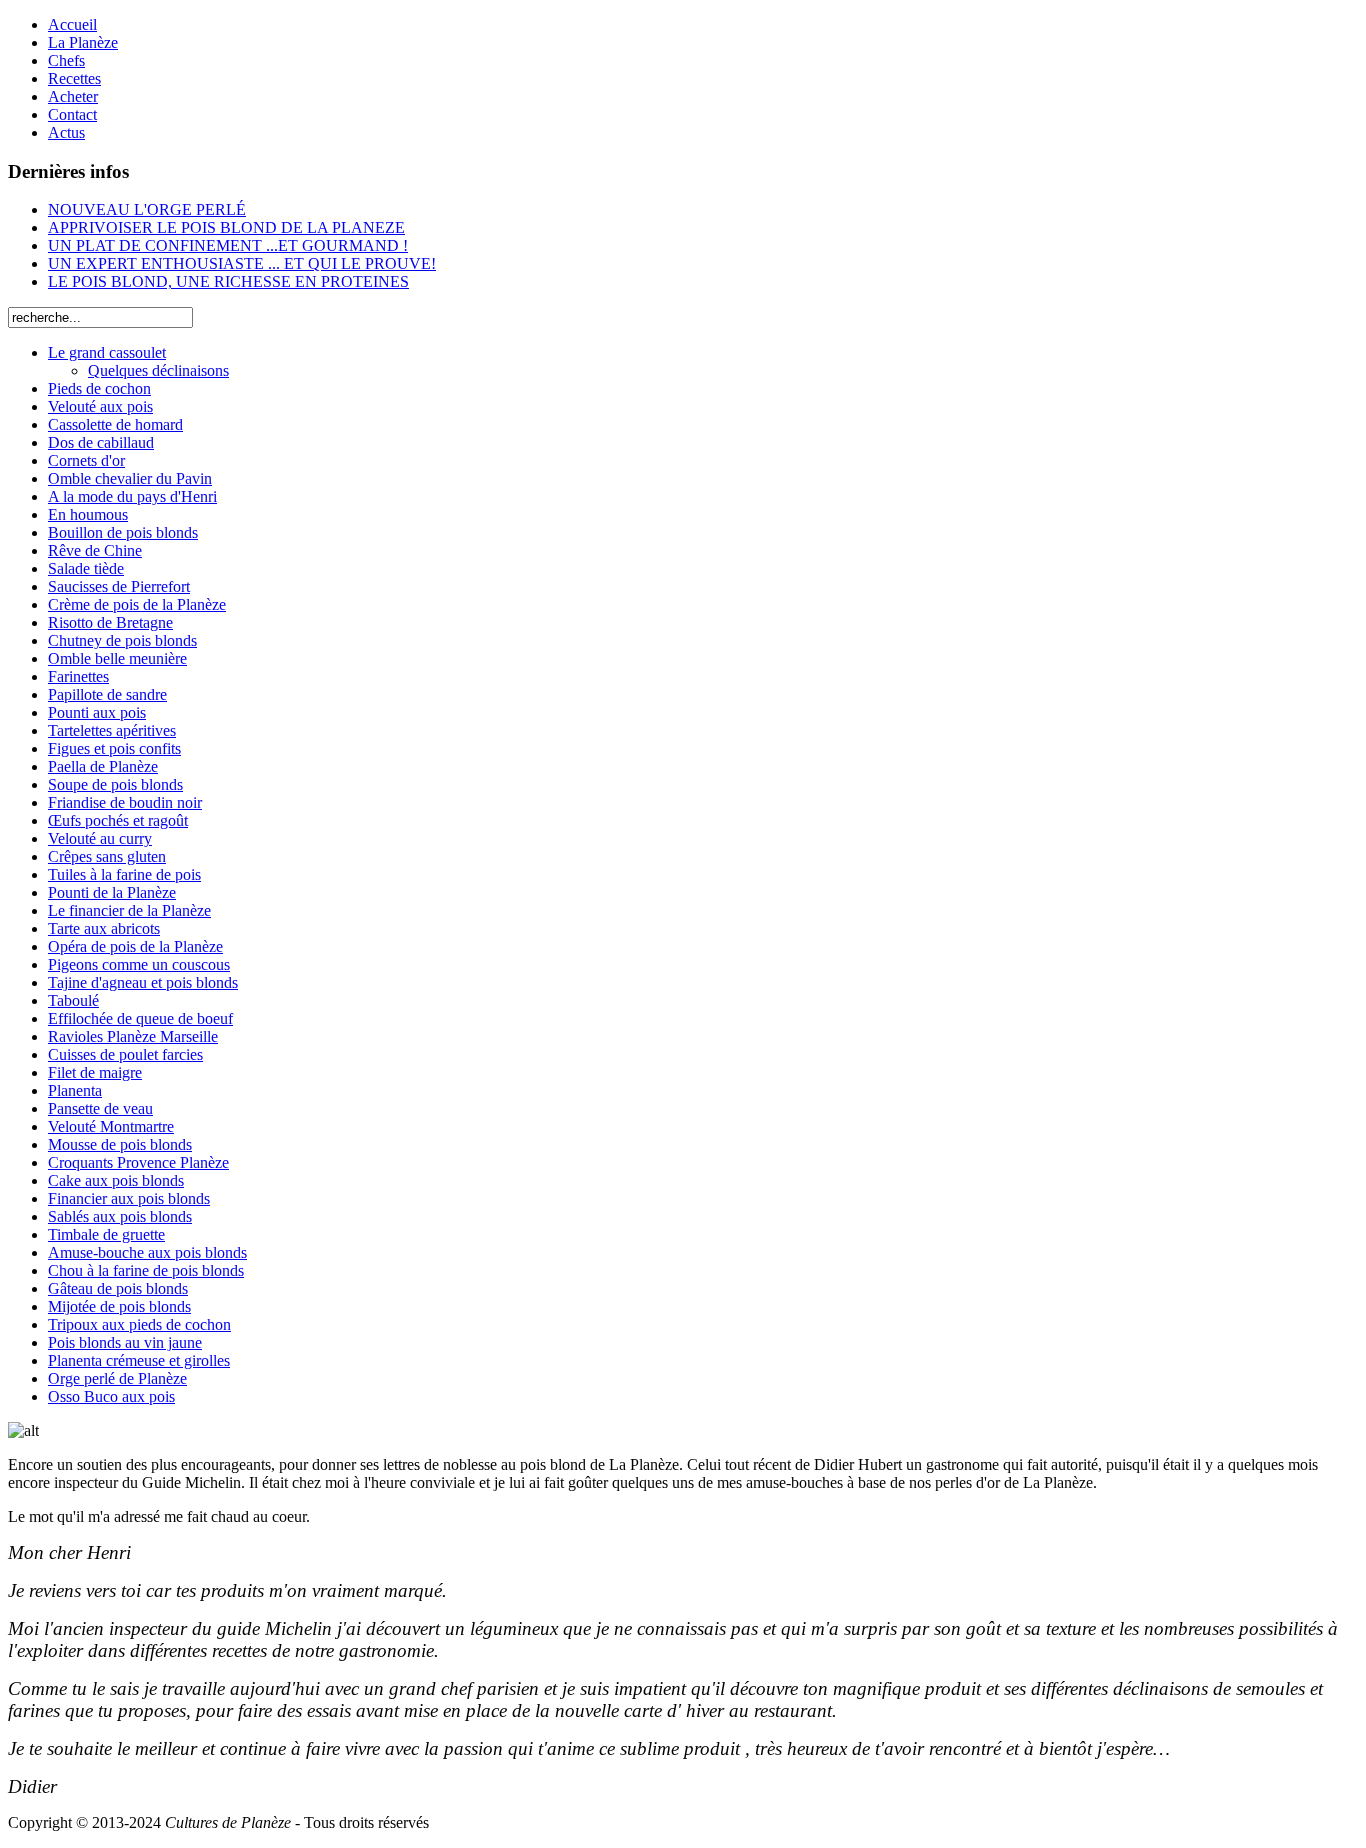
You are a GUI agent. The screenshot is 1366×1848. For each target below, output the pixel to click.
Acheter (73, 96)
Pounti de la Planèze (112, 892)
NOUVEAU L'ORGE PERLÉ (147, 209)
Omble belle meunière (117, 658)
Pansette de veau (100, 1108)
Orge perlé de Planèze (117, 1378)
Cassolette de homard (115, 424)
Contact (72, 114)
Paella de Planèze (103, 766)
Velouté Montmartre (111, 1126)
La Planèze (83, 42)
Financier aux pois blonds (129, 1198)
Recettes (74, 78)
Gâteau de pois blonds (118, 1288)
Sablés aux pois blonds (120, 1216)
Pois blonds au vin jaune (125, 1342)
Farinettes (78, 676)
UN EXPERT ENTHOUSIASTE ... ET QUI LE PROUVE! (242, 263)
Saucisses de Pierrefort (119, 586)
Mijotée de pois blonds (119, 1306)
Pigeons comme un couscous (139, 964)
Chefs (66, 60)
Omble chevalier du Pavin (130, 478)
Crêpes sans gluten (107, 856)
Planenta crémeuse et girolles (139, 1360)
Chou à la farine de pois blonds (146, 1270)
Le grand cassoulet (107, 352)
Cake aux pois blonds (116, 1180)
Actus (66, 132)
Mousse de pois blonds (120, 1144)
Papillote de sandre (107, 694)
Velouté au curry (100, 838)
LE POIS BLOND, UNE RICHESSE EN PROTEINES (228, 281)
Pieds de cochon (99, 388)
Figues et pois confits (114, 748)
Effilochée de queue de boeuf (140, 1018)
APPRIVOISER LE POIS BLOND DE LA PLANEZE (226, 227)
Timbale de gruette (106, 1234)
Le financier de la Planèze (129, 910)
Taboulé (73, 1000)
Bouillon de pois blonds (123, 532)
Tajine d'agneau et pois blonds (143, 982)
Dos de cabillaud (101, 442)
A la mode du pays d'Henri (132, 496)
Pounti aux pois (97, 712)
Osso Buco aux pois (111, 1396)
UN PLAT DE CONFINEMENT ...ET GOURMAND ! (228, 245)
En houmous (88, 514)
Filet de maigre (95, 1072)
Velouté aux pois (100, 406)
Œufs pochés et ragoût (118, 820)
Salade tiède (86, 568)
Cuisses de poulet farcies (125, 1054)
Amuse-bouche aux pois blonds (147, 1252)
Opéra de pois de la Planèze (135, 946)
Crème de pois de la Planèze (137, 604)
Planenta (75, 1090)
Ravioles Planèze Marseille (133, 1036)
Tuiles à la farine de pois (124, 874)
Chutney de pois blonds (122, 640)
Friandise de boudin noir (125, 802)
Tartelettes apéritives (112, 730)
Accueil (72, 24)
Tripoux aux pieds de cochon (139, 1324)
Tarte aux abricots (104, 928)
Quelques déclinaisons (158, 370)
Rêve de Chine (95, 550)
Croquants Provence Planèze (138, 1162)
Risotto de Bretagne (110, 622)
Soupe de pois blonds (115, 784)
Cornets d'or (86, 460)
